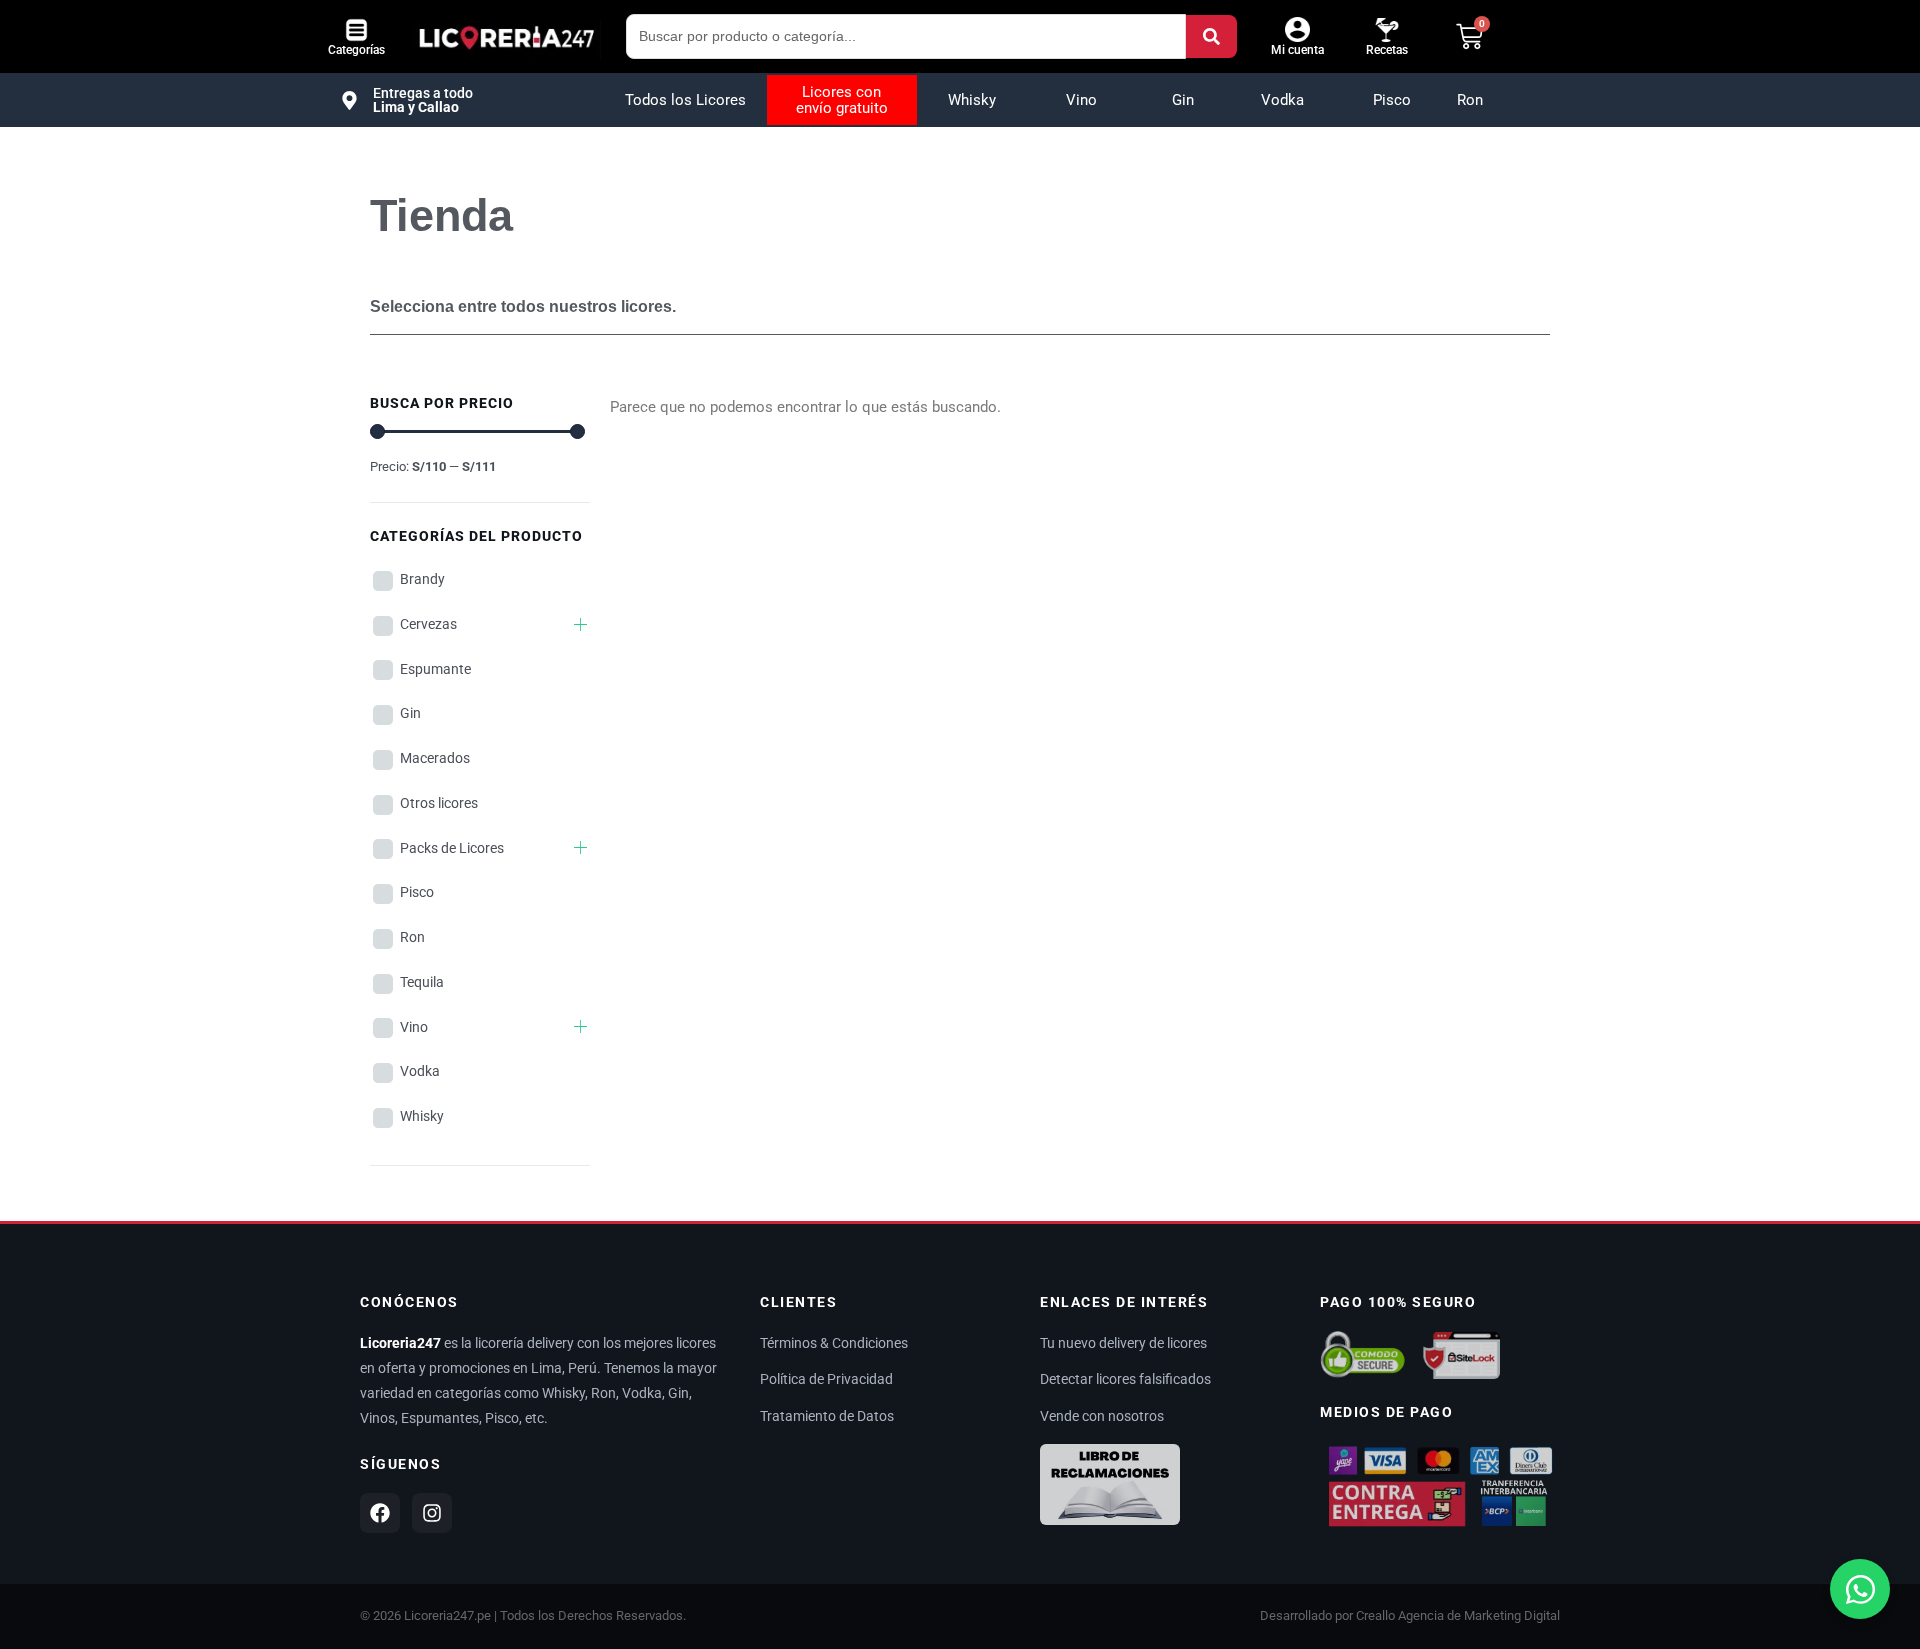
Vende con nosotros (1102, 1416)
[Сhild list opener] (580, 624)
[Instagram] (432, 1513)
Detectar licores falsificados (1125, 1379)
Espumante (435, 669)
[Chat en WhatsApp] (1860, 1589)
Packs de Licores (452, 848)
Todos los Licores (685, 100)
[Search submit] (1211, 36)
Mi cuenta (1297, 50)
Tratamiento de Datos (827, 1416)
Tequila (422, 982)
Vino (1081, 100)
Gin (1183, 100)
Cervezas (428, 624)
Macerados (435, 758)
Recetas (1387, 50)
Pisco (1392, 100)
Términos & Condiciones (834, 1343)
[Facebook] (380, 1513)
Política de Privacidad (826, 1379)
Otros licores (439, 803)
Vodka (1282, 100)
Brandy (422, 579)
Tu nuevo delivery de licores (1123, 1343)
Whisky (972, 100)
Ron (1470, 100)
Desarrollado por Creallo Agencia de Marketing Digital (1410, 1615)
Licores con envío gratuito (842, 100)
